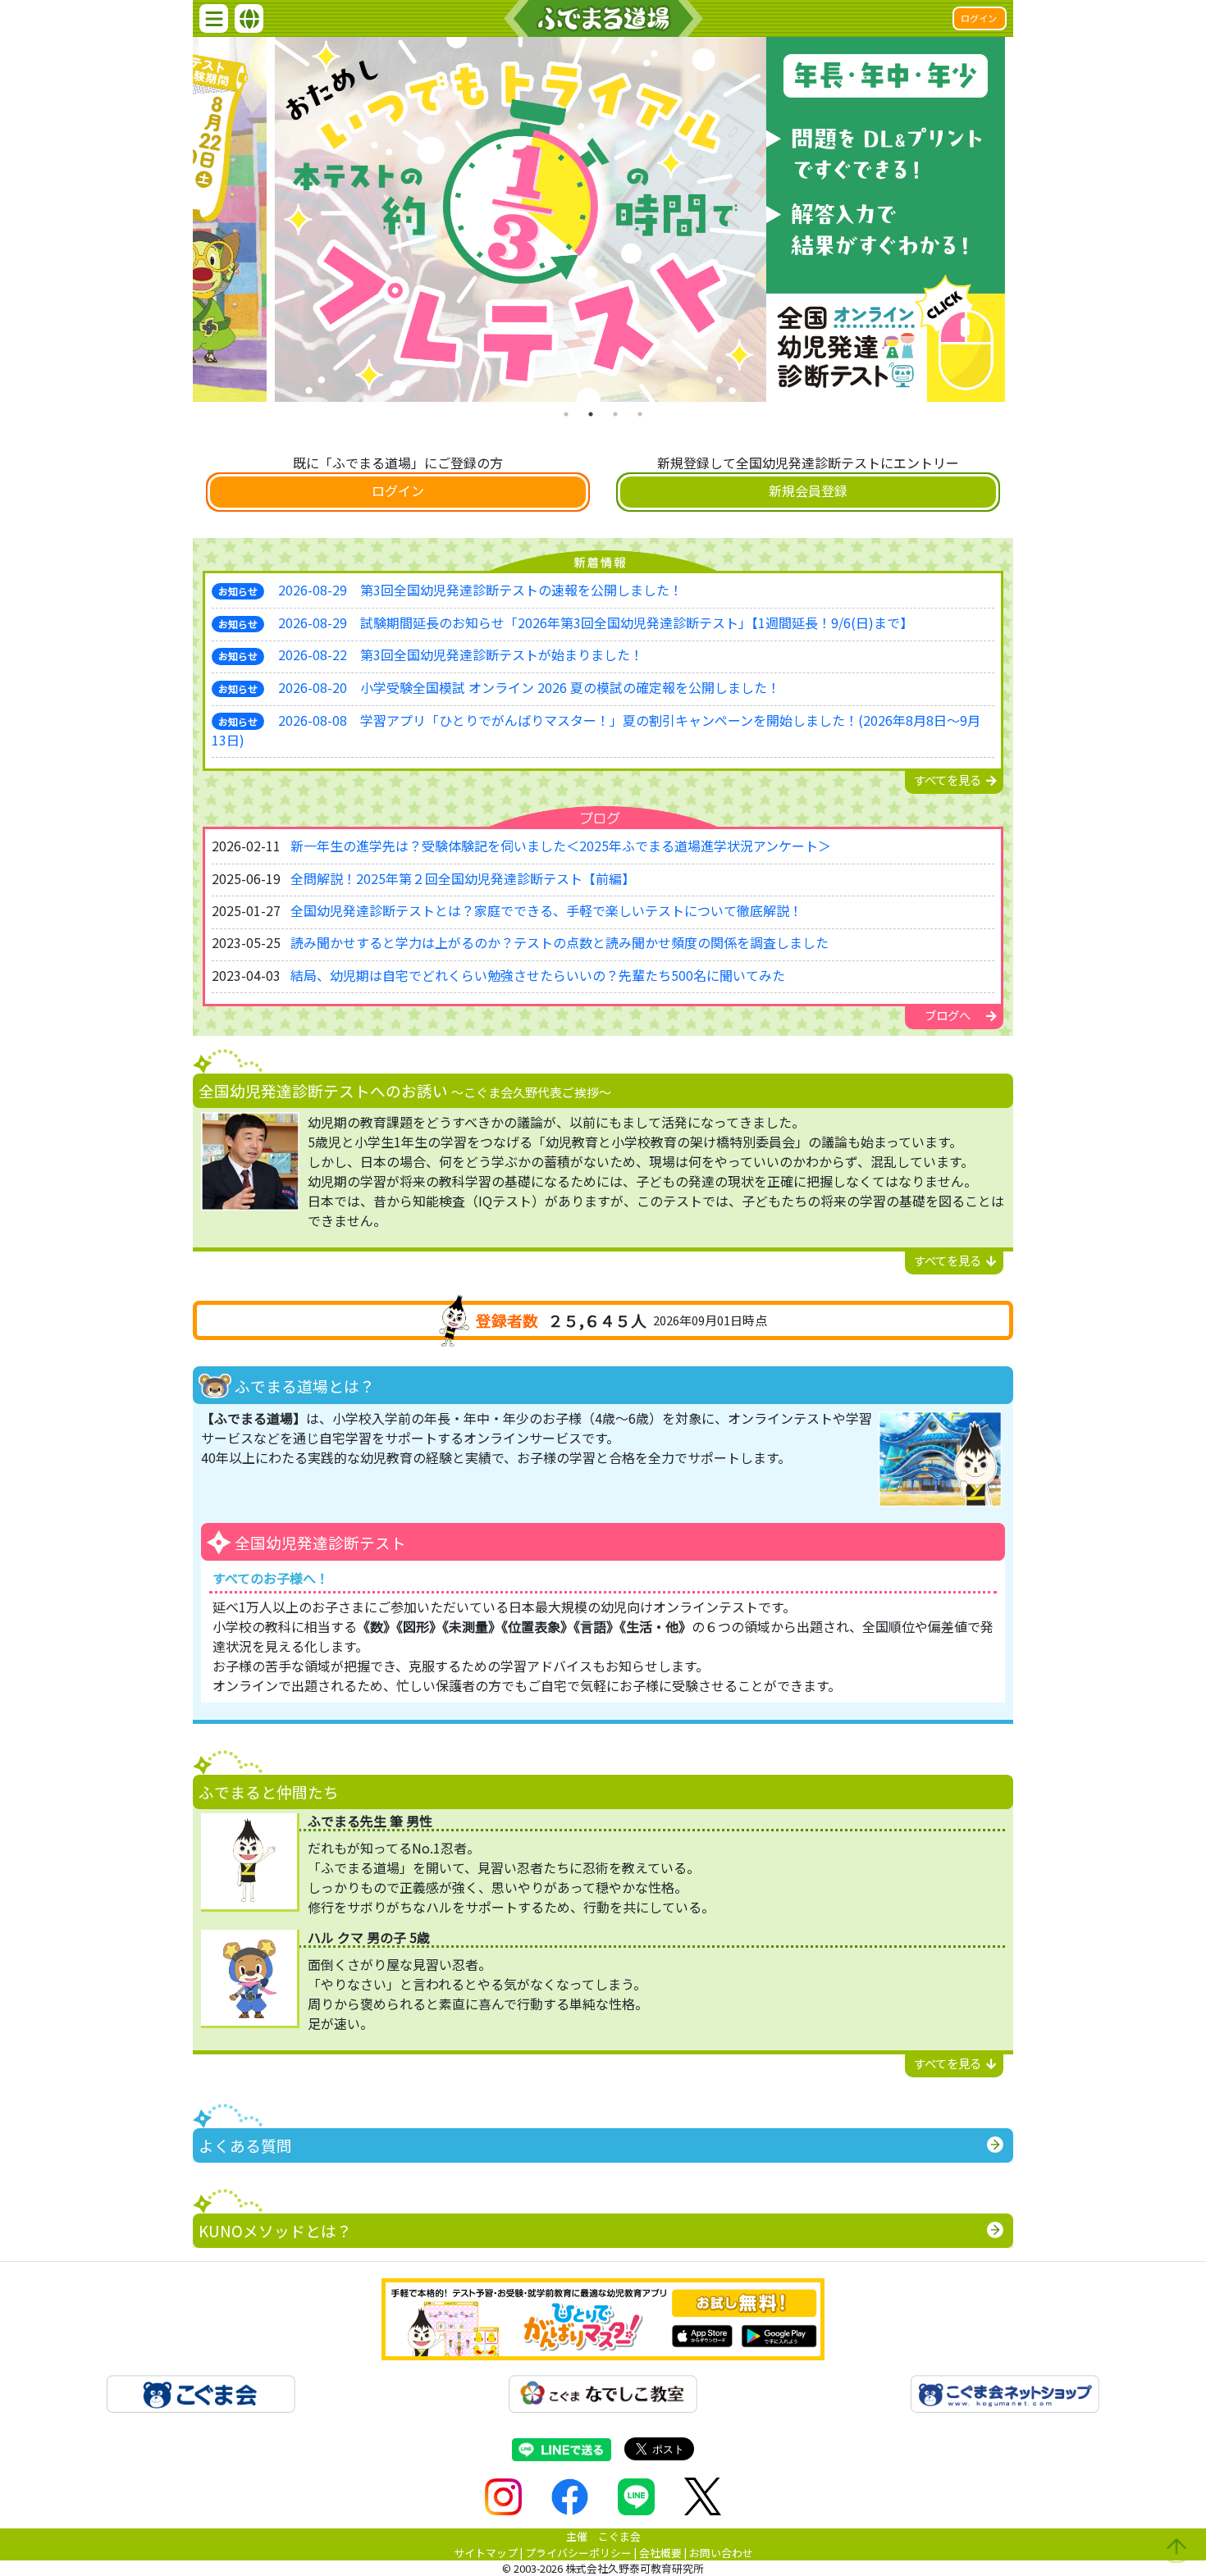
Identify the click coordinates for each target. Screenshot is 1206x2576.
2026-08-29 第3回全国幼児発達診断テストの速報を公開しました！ (480, 590)
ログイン (979, 18)
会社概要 (660, 2553)
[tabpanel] (603, 219)
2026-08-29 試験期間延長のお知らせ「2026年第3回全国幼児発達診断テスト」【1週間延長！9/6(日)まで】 (596, 622)
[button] (214, 18)
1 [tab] (566, 414)
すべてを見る (948, 780)
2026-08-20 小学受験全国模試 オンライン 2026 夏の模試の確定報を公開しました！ (529, 687)
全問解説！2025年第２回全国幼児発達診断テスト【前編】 (463, 878)
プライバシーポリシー (578, 2553)
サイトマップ (486, 2553)
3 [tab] (615, 414)
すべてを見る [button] (948, 1260)
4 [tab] (640, 414)
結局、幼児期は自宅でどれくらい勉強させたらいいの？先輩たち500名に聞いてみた (538, 975)
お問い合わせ (721, 2553)
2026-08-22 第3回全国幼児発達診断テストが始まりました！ (461, 654)
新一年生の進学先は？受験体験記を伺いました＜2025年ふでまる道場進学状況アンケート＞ (561, 846)
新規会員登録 (808, 490)
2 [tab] (591, 414)
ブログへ (948, 1015)
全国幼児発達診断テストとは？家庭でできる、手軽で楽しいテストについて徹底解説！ (546, 910)
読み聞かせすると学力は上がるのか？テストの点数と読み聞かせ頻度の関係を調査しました (560, 942)
